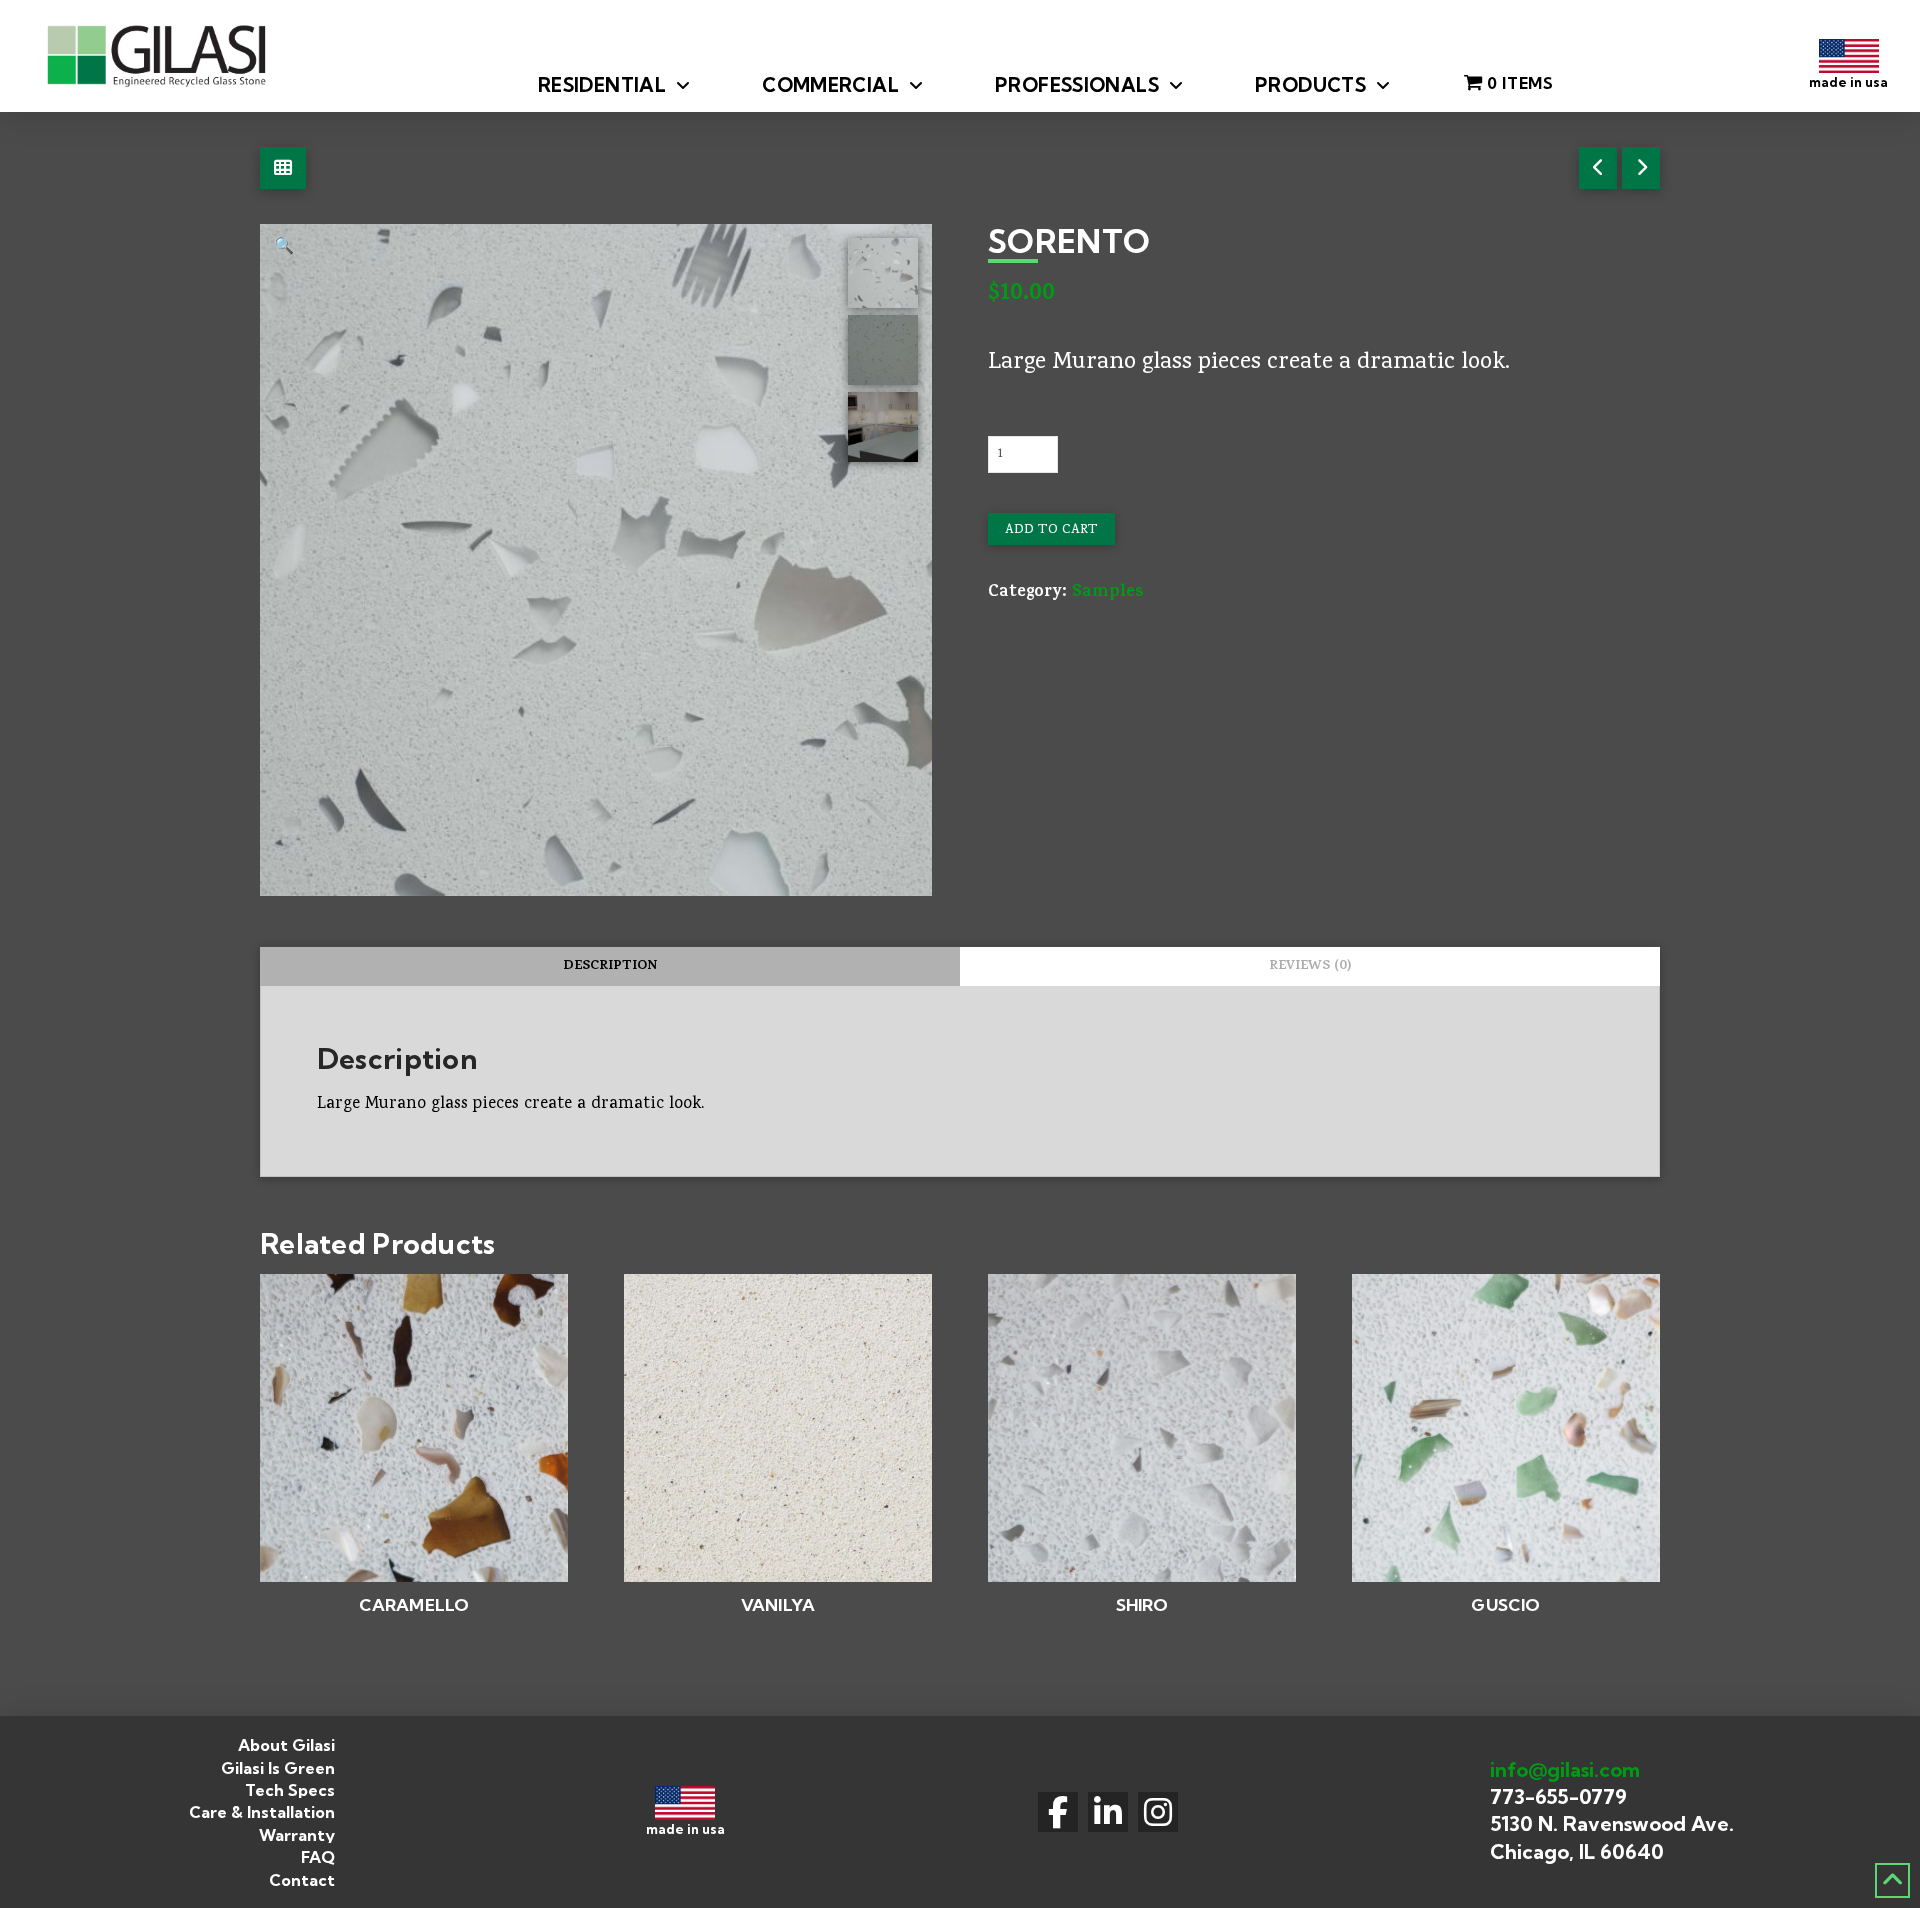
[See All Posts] (283, 168)
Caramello (414, 1604)
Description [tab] (610, 966)
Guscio (1505, 1604)
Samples (1107, 593)
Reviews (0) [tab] (1310, 966)
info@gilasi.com (1565, 1769)
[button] (284, 248)
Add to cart (1051, 530)
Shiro (1142, 1604)
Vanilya (778, 1604)
